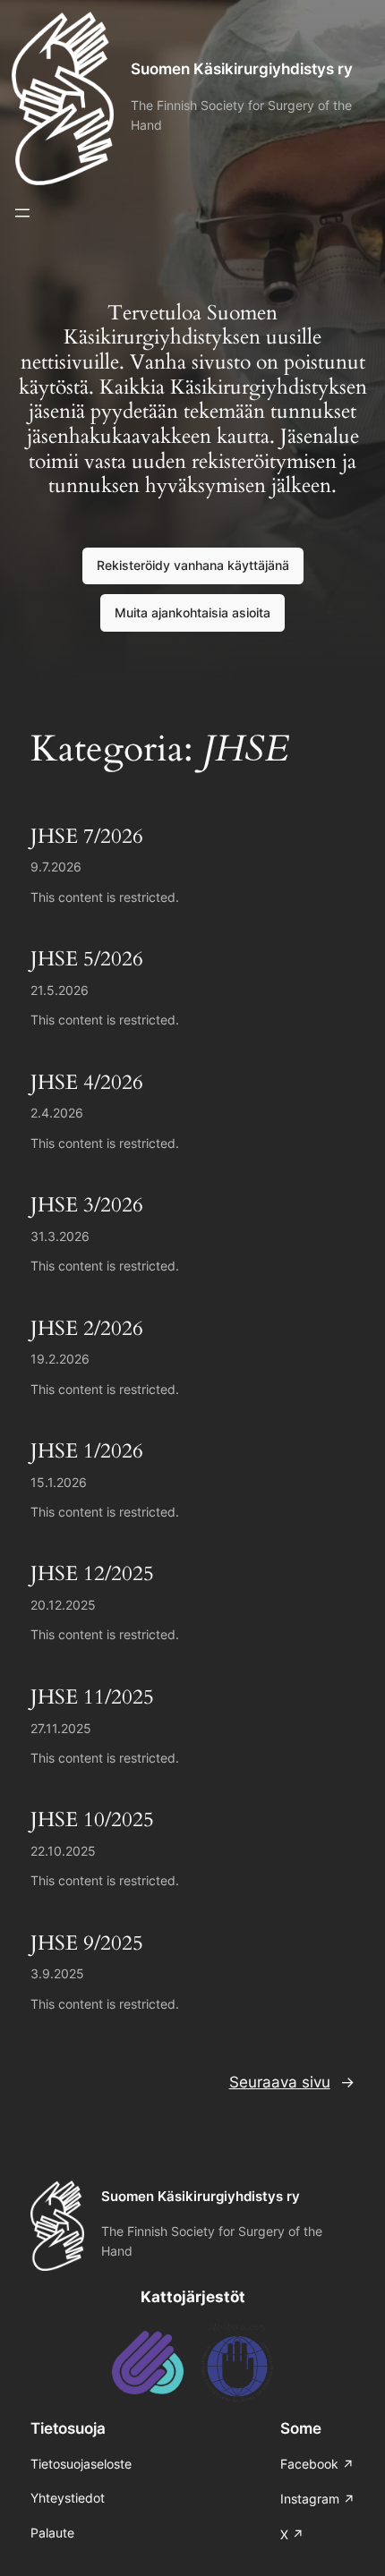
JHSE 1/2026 (87, 1451)
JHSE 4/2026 (87, 1083)
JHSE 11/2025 (92, 1697)
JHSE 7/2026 (87, 837)
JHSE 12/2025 (92, 1574)
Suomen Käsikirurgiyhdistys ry (242, 69)
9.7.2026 (56, 867)
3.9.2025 (57, 1973)
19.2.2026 (60, 1359)
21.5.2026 (60, 990)
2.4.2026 (57, 1113)
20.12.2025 (63, 1605)
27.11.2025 (61, 1728)
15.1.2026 (59, 1482)
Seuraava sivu (292, 2082)
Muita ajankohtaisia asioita (192, 612)
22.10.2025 (63, 1851)
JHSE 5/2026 (87, 959)
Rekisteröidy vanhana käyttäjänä (193, 565)
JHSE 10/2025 (92, 1820)
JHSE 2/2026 (87, 1329)
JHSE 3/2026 (87, 1205)
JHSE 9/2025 (87, 1943)
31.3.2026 (60, 1236)
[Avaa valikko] (22, 213)
